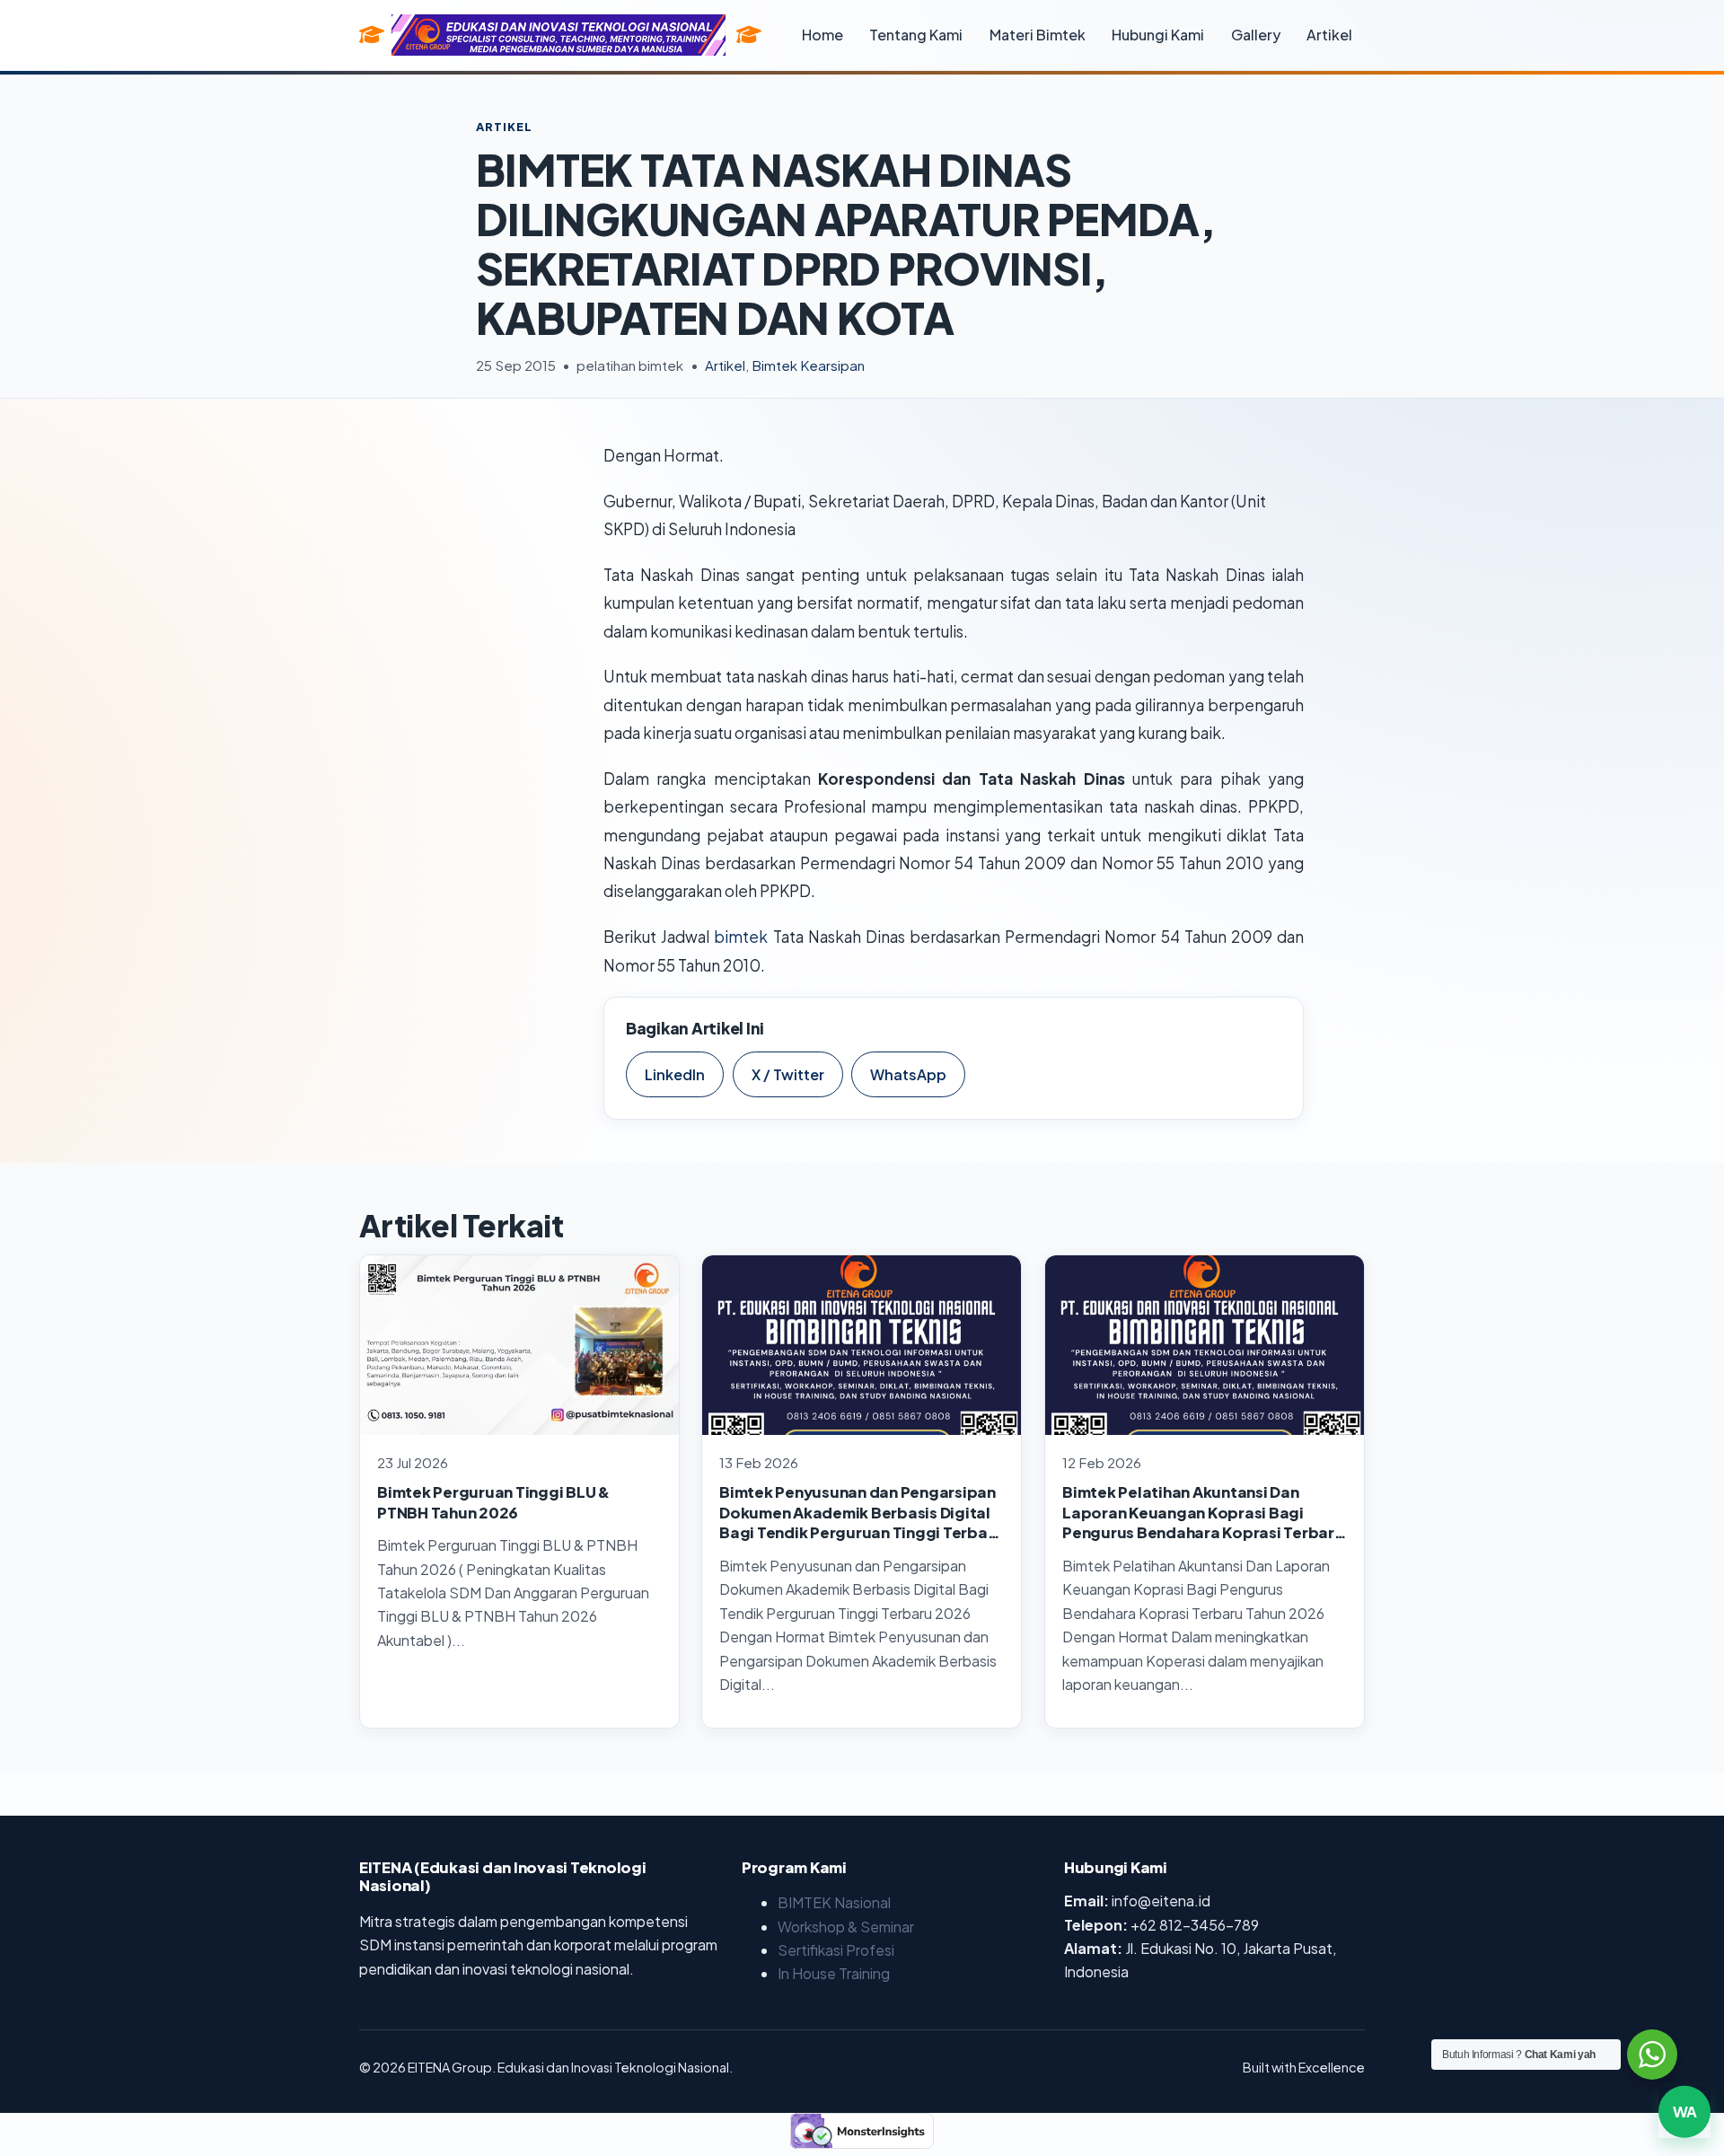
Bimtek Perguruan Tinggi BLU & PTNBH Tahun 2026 (493, 1502)
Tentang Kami (916, 35)
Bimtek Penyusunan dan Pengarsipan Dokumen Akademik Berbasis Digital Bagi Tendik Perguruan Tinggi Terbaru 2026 (862, 1522)
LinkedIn (675, 1074)
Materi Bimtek (1038, 35)
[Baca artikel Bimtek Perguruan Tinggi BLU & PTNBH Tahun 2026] (519, 1345)
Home (822, 35)
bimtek (741, 937)
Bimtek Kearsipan (808, 365)
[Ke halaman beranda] (749, 35)
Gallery (1256, 35)
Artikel (1329, 35)
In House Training (834, 1973)
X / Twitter (788, 1074)
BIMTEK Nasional (834, 1902)
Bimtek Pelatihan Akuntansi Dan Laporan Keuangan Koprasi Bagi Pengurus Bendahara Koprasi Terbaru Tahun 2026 (1203, 1522)
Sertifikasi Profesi (836, 1950)
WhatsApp (908, 1074)
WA (1684, 2113)
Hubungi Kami (1158, 35)
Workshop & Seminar (846, 1927)
